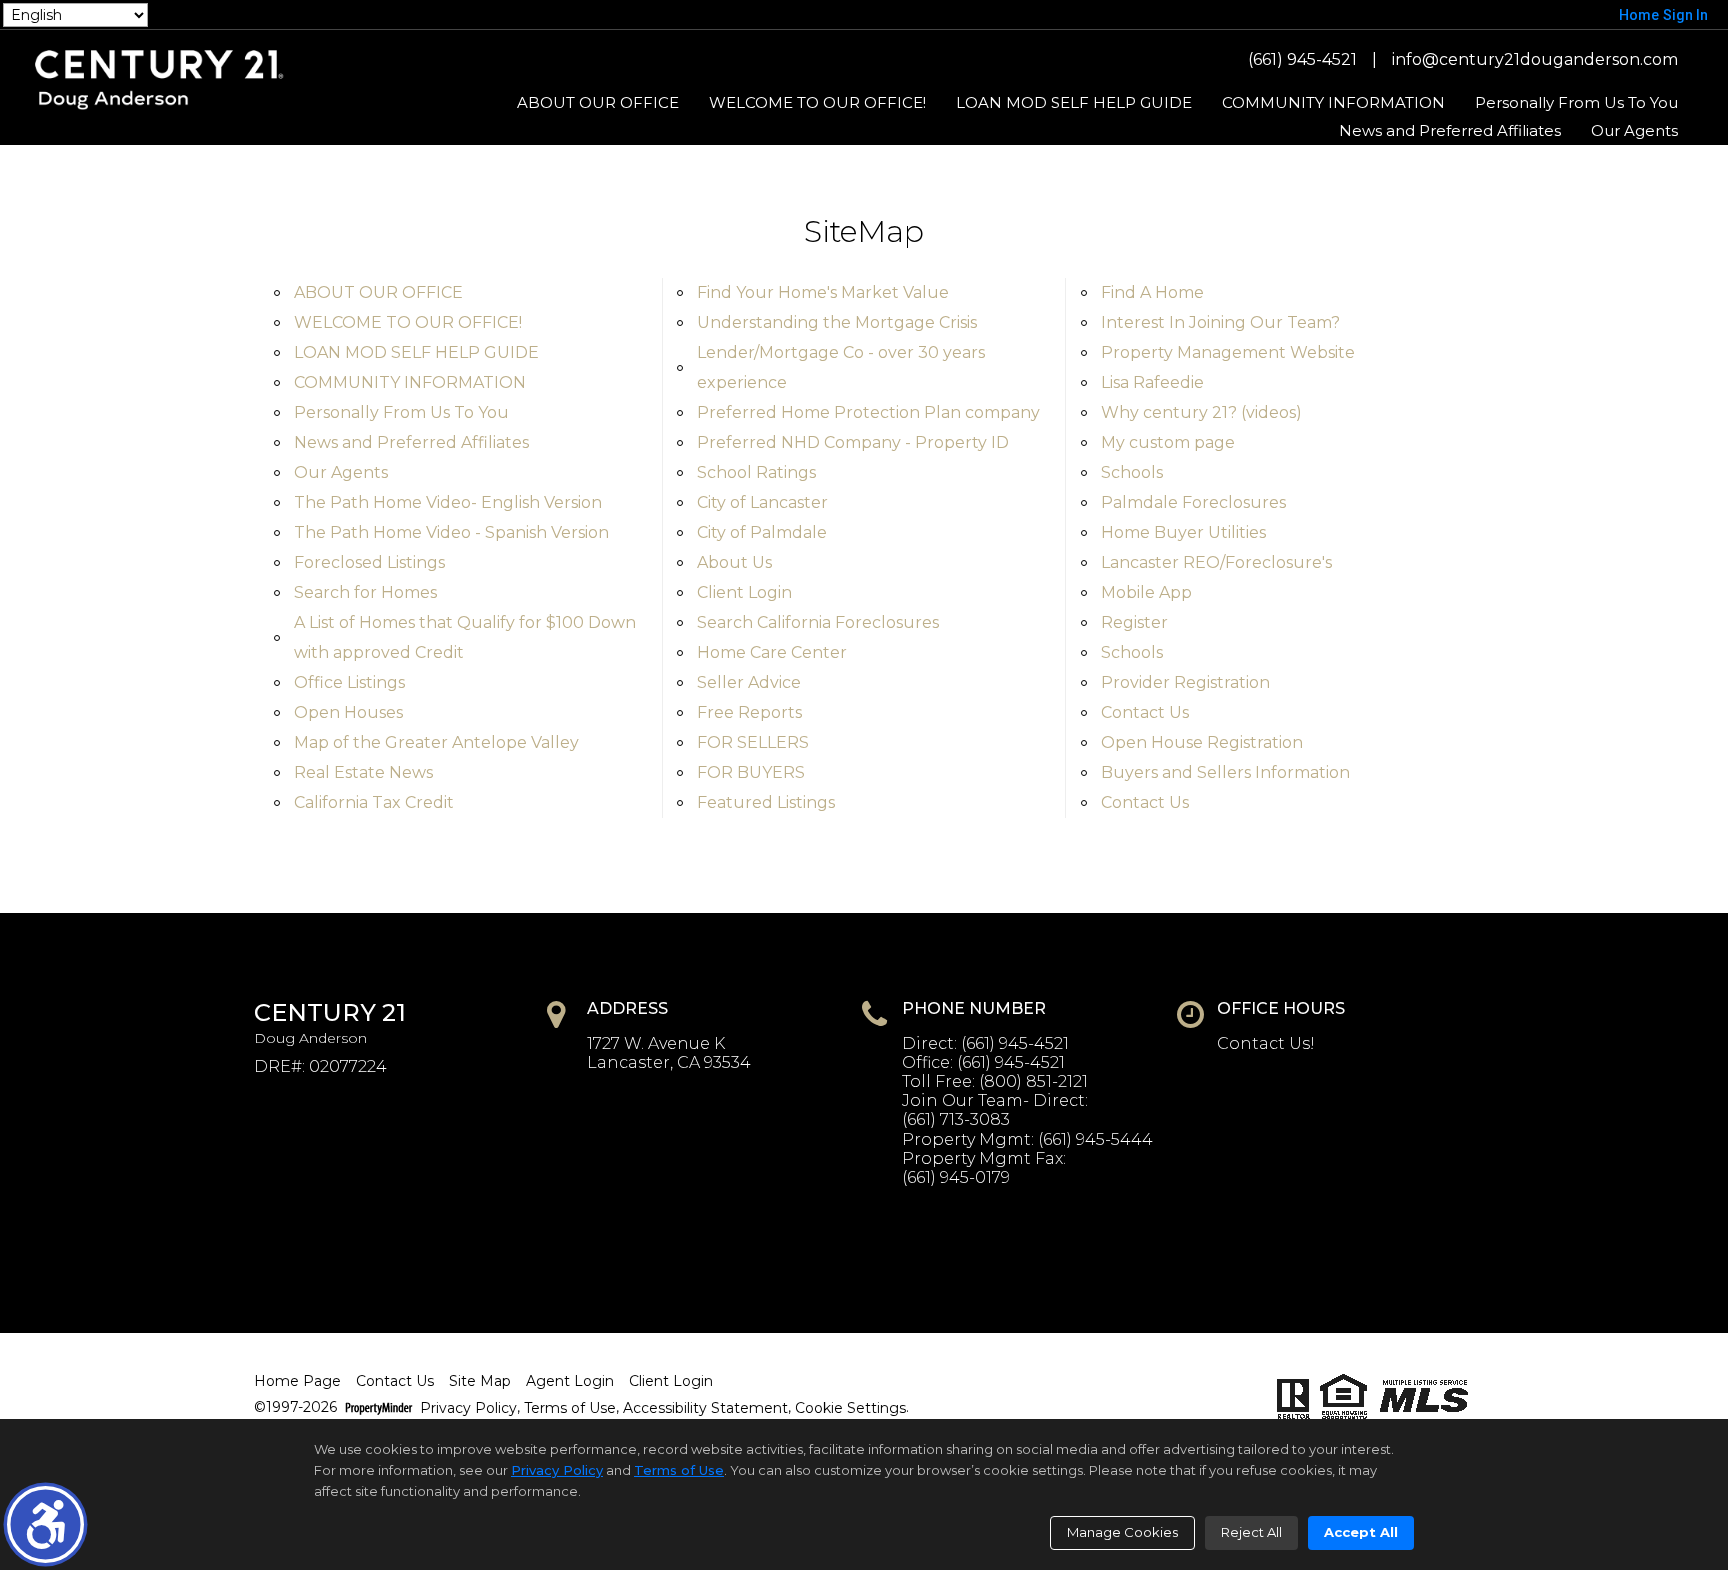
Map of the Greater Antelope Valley (436, 742)
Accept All (1361, 1532)
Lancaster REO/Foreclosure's (1216, 562)
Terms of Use (570, 1408)
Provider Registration (1185, 682)
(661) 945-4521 (1302, 59)
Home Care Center (772, 652)
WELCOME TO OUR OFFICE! (817, 102)
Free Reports (749, 712)
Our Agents (1634, 130)
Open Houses (348, 712)
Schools (1132, 472)
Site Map (480, 1381)
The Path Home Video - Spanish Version (451, 532)
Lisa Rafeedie (1152, 382)
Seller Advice (749, 682)
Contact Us (1145, 712)
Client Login (744, 592)
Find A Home (1152, 292)
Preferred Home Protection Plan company (868, 412)
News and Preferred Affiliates (1450, 130)
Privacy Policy (468, 1408)
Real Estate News (363, 772)
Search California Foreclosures (818, 622)
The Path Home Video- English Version (448, 502)
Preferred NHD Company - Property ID (853, 442)
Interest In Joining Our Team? (1220, 322)
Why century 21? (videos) (1201, 412)
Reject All (1251, 1532)
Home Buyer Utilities (1183, 532)
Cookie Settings (850, 1408)
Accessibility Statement (705, 1408)
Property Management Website (1228, 352)
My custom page (1168, 442)
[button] (45, 1524)
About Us (734, 562)
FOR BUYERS (751, 772)
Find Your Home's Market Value (823, 292)
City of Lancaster (762, 502)
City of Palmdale (762, 532)
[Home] (159, 78)
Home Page (297, 1381)
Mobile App (1146, 592)
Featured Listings (766, 802)
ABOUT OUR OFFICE (598, 102)
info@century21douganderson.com (1535, 59)
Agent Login (570, 1381)
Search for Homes (365, 592)
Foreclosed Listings (369, 562)
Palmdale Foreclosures (1193, 502)
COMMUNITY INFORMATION (1333, 102)
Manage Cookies (1122, 1532)
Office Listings (349, 682)
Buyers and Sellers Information (1225, 772)
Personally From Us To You (1576, 102)
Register (1134, 622)
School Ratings (756, 472)
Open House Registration (1202, 742)
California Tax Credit (374, 802)
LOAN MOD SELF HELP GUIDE (1074, 102)
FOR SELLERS (753, 742)
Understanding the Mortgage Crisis (837, 322)
